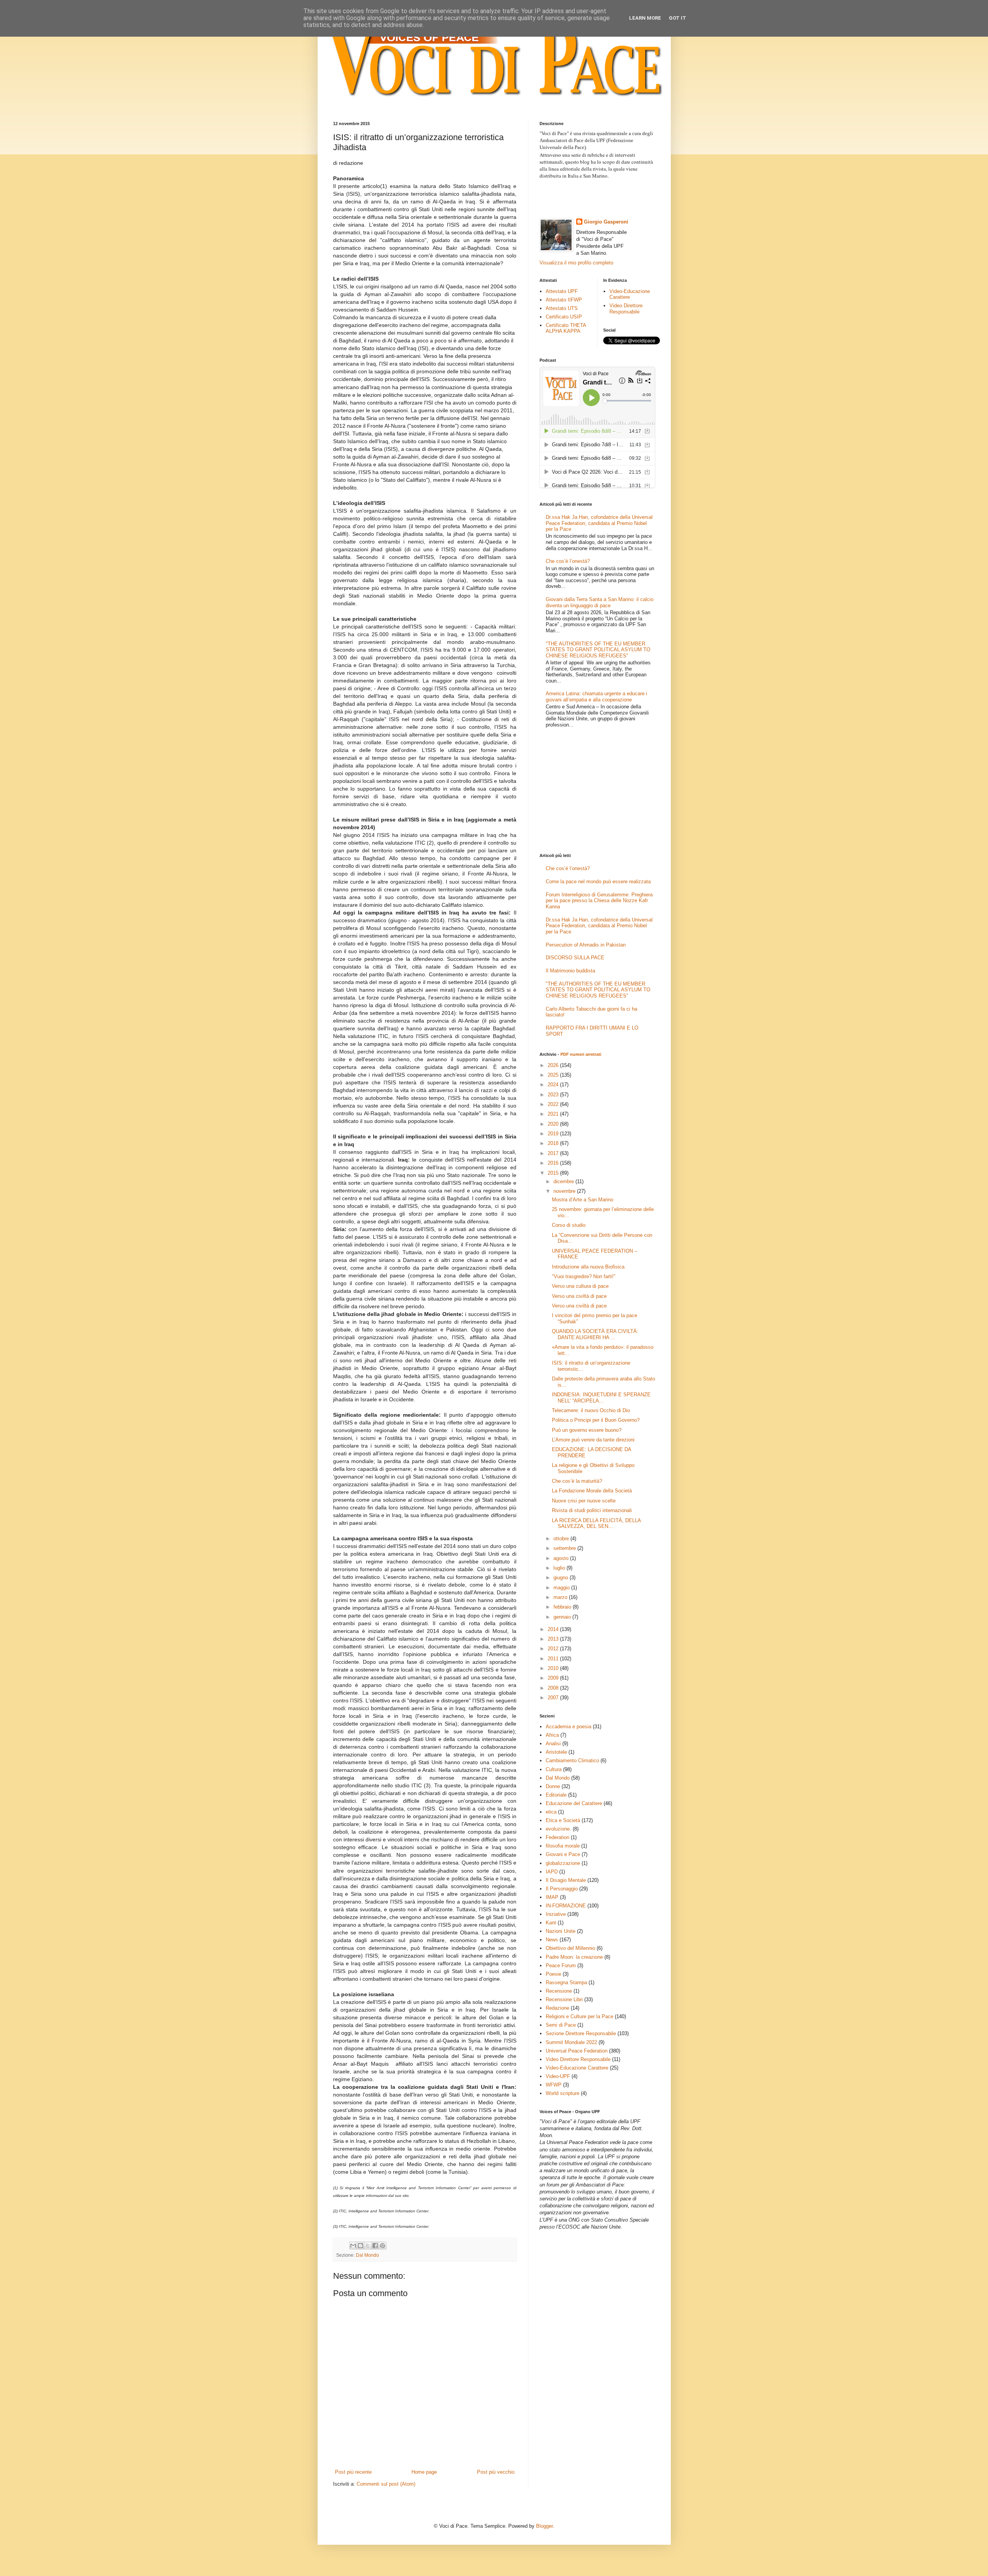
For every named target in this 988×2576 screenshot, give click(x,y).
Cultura (554, 1769)
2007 (554, 1698)
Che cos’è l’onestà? (568, 561)
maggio (562, 1588)
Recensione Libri (564, 1999)
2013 (554, 1639)
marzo (561, 1597)
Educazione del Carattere (574, 1803)
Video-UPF (558, 2076)
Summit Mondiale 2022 (571, 2042)
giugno (562, 1578)
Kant (551, 1923)
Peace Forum (561, 1965)
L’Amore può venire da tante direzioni (593, 1440)
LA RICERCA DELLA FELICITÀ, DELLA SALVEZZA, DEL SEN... (596, 1523)
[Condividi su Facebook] (375, 2246)
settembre (565, 1548)
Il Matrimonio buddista (570, 971)
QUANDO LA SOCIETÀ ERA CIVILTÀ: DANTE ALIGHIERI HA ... (595, 1334)
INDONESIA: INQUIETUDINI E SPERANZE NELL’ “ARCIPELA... (601, 1398)
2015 (554, 1173)
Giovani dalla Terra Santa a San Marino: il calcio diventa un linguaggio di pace (600, 602)
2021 (554, 1114)
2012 (554, 1649)
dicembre (564, 1181)
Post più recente (353, 2472)
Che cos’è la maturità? (577, 1481)
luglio (560, 1568)
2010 (554, 1668)
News (552, 1940)
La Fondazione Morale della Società (592, 1491)
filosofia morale (563, 1846)
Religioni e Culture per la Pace (579, 2016)
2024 (554, 1085)
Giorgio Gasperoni (606, 222)
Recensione (559, 1991)
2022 (554, 1104)
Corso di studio (569, 1225)
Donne (553, 1786)
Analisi (553, 1744)
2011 (554, 1659)
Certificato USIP (564, 317)
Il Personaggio (562, 1889)
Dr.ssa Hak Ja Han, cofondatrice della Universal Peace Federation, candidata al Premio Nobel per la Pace (599, 523)
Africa (552, 1735)
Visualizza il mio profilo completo (576, 263)
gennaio (563, 1617)
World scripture (563, 2093)
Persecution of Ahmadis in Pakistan (586, 945)
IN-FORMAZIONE (566, 1906)
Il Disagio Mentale (566, 1880)
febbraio (563, 1607)
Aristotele (556, 1752)
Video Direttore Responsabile (626, 309)
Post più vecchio (496, 2472)
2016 (554, 1163)
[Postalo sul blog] (360, 2246)
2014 (554, 1629)
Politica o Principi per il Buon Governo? (596, 1420)
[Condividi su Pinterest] (382, 2246)
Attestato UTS (562, 308)
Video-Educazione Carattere (630, 294)
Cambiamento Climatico (572, 1761)
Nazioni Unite (561, 1931)
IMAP (552, 1897)
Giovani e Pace (563, 1854)
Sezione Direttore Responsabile (581, 2033)
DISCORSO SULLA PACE (575, 958)
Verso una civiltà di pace (579, 1296)
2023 (554, 1095)
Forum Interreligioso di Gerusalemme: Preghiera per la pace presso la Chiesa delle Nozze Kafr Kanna (599, 901)
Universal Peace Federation (577, 2051)
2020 (554, 1124)
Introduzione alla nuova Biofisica (588, 1267)
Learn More (645, 18)
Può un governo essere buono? (587, 1430)
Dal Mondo (367, 2255)
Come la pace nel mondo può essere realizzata (598, 882)
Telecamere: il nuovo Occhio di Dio (591, 1410)
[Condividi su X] (368, 2246)
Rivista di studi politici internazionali (592, 1510)
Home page (424, 2472)
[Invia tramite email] (353, 2246)
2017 (554, 1153)
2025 (554, 1075)
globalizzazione (563, 1863)
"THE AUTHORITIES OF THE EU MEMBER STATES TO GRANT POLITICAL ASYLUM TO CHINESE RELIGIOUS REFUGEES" (598, 650)
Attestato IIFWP (564, 300)
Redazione (557, 2008)
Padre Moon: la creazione (574, 1957)
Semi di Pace (561, 2025)
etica (551, 1812)
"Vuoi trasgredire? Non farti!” (584, 1276)
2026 (554, 1065)
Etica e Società (563, 1820)
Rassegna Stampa (566, 1982)
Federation (557, 1837)
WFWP (554, 2085)
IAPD (552, 1872)
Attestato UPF (562, 291)
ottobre (562, 1539)
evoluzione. (558, 1829)
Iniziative (556, 1914)
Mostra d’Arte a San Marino (583, 1200)
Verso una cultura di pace (580, 1286)
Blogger (544, 2526)
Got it (678, 18)
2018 (554, 1143)
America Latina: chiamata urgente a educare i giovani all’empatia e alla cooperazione (596, 697)
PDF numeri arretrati (581, 1054)
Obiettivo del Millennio (570, 1948)
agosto (562, 1558)
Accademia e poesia (568, 1727)
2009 (554, 1678)
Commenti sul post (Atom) (386, 2484)
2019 (554, 1134)
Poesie (553, 1974)
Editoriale (556, 1795)
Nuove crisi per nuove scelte (584, 1501)
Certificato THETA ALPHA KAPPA (566, 328)
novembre (565, 1191)
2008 (554, 1688)
